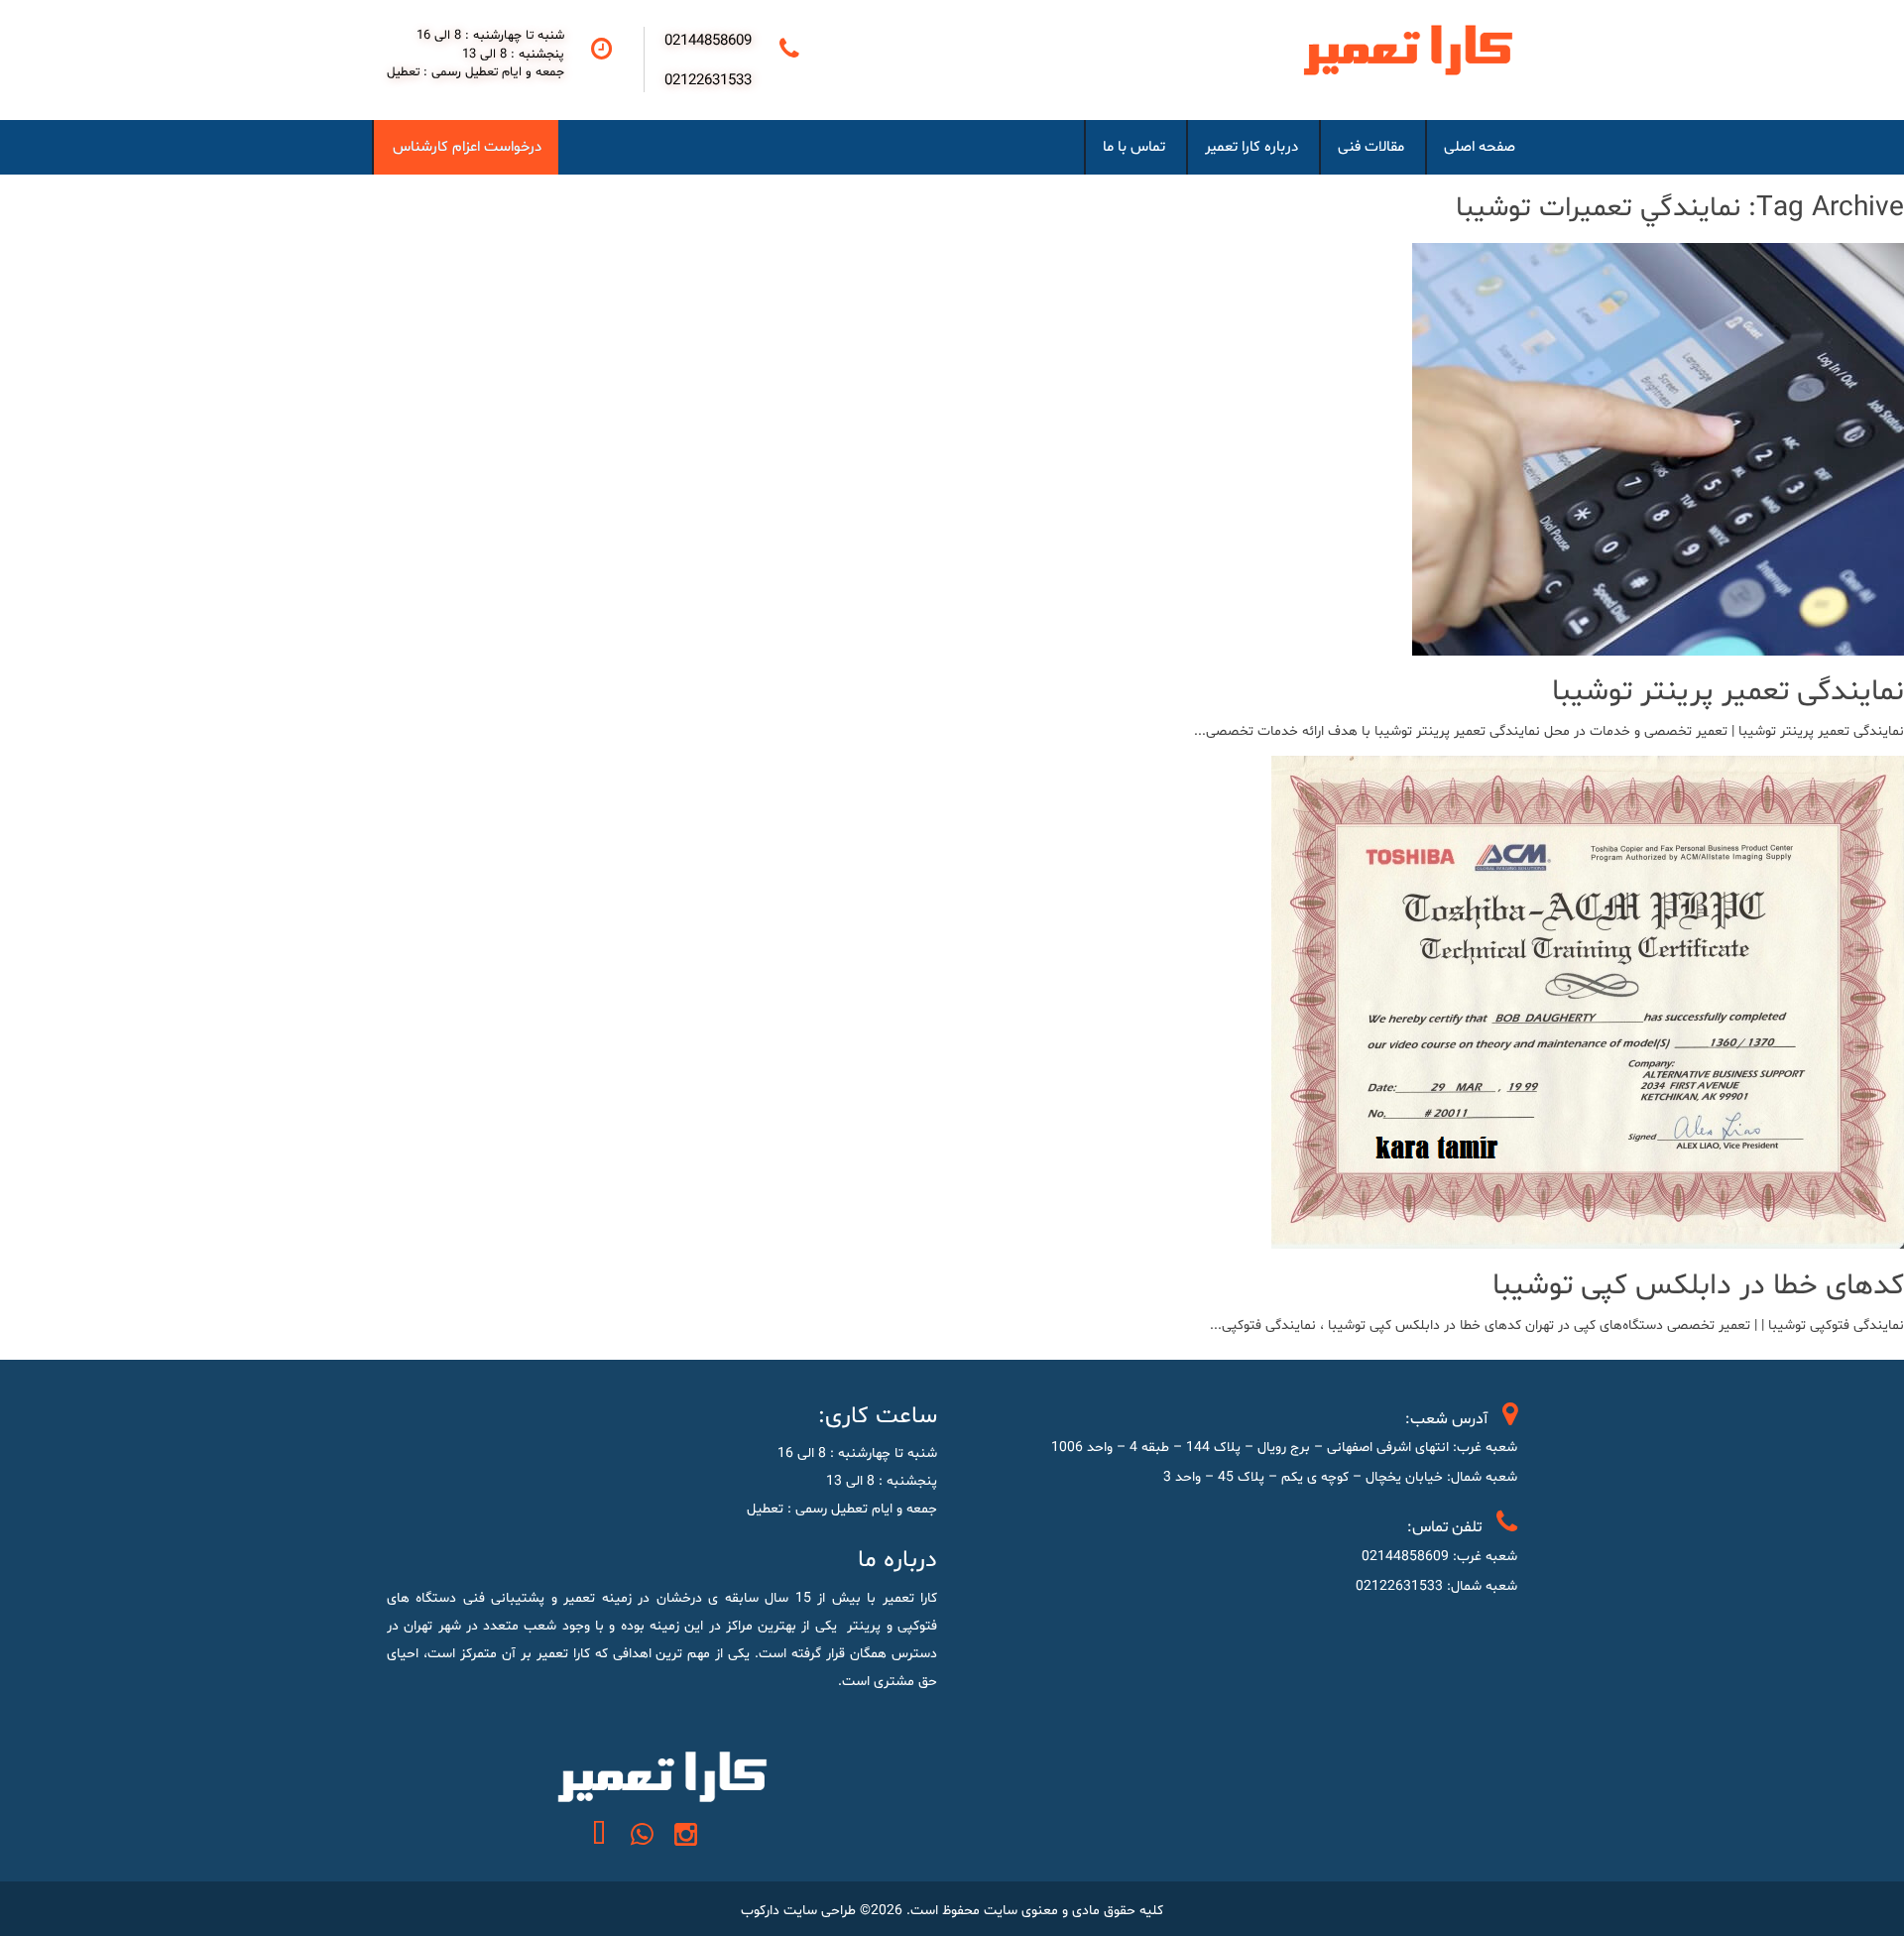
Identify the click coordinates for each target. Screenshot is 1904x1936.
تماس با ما (1134, 147)
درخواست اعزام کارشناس (467, 147)
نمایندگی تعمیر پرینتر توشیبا (1728, 692)
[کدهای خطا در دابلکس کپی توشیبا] (1588, 1235)
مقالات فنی (1371, 147)
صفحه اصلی (1480, 147)
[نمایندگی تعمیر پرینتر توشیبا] (1658, 641)
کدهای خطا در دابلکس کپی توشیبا (1698, 1286)
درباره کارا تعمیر (1251, 147)
